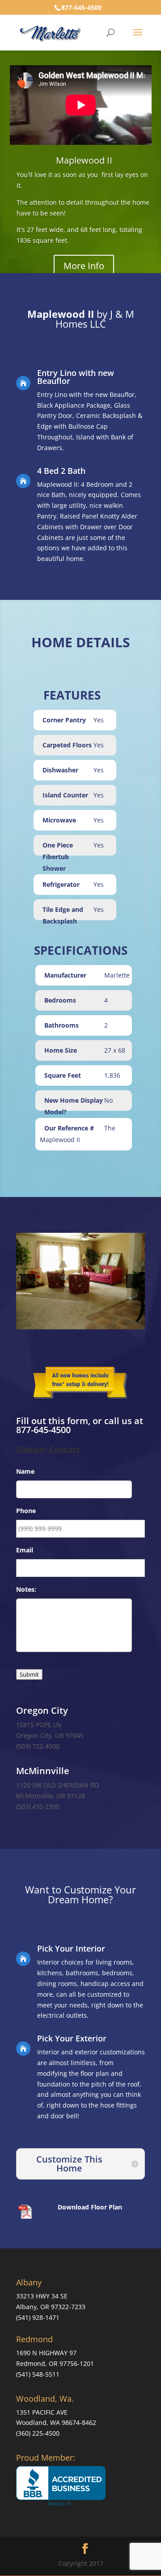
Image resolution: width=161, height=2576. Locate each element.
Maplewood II (84, 160)
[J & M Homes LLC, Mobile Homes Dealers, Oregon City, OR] (61, 2486)
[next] (133, 1281)
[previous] (28, 1281)
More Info (84, 266)
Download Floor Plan (90, 2207)
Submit (29, 1674)
